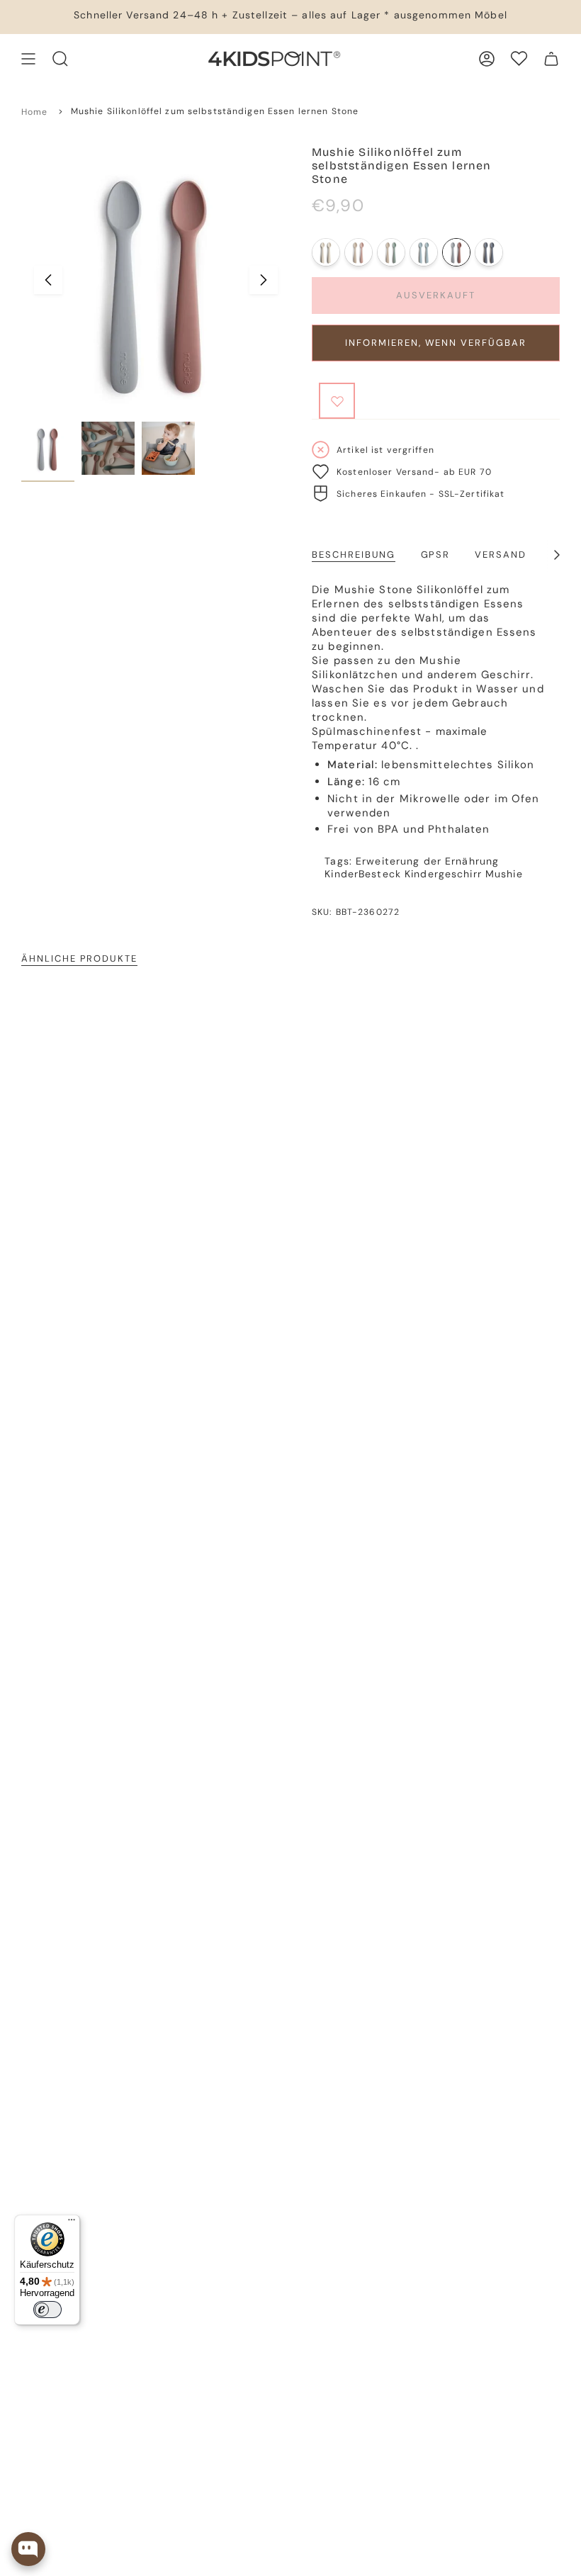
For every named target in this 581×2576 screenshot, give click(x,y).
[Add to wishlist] (337, 401)
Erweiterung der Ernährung (427, 861)
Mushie (504, 874)
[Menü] (72, 2223)
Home (35, 112)
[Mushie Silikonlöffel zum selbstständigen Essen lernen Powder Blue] (424, 252)
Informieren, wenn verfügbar (436, 343)
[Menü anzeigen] (28, 59)
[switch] (47, 2310)
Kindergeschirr (443, 874)
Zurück (48, 280)
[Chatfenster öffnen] (28, 2549)
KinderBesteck (363, 874)
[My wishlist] (519, 58)
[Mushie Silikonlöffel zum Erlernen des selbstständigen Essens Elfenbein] (326, 252)
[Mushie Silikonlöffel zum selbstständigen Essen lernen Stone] (456, 252)
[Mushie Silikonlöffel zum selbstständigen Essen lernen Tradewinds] (489, 252)
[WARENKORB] (551, 59)
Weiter (264, 280)
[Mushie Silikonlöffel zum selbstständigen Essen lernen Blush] (359, 252)
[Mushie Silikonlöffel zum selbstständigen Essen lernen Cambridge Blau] (391, 252)
